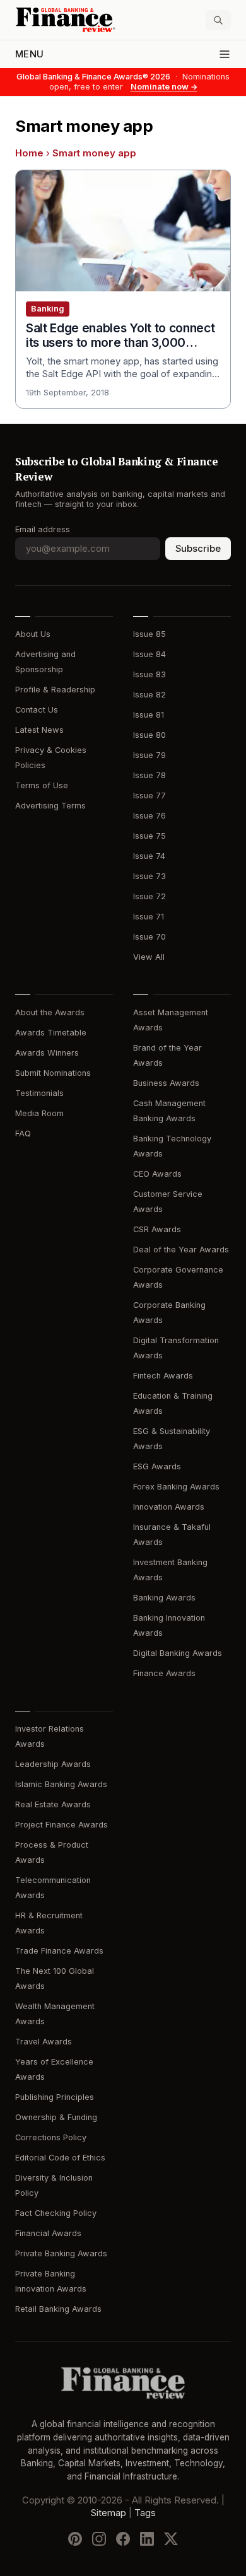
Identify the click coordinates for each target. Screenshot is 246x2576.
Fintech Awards (163, 1376)
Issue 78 (149, 775)
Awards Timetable (51, 1033)
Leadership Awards (53, 1764)
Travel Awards (44, 2042)
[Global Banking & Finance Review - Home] (67, 20)
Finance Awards (164, 1673)
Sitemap (108, 2513)
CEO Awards (157, 1174)
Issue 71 (149, 917)
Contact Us (37, 710)
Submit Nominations (53, 1073)
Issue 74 (149, 856)
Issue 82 (149, 695)
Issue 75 (149, 836)
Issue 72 (149, 896)
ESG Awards (157, 1466)
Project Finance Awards (61, 1825)
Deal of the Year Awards (181, 1250)
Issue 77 (149, 796)
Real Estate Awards (53, 1804)
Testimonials (39, 1093)
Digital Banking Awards (178, 1653)
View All (149, 957)
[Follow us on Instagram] (99, 2539)
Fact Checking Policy (56, 2213)
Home (29, 153)
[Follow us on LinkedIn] (147, 2539)
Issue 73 (149, 876)
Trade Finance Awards (59, 1951)
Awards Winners (47, 1053)
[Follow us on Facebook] (123, 2539)
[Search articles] (218, 20)
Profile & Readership (55, 690)
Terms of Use (42, 785)
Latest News (39, 730)
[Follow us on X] (171, 2539)
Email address (43, 529)
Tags (145, 2513)
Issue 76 (149, 816)
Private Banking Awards (61, 2253)
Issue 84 (149, 654)
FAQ (23, 1134)
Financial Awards (48, 2233)
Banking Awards (164, 1598)
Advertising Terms (50, 806)
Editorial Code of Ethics (60, 2158)
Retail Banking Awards (58, 2309)
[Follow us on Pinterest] (75, 2539)
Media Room (39, 1113)
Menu (29, 54)
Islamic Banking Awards (61, 1784)
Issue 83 (149, 674)
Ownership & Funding (56, 2117)
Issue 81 (149, 715)
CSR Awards (157, 1229)
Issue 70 (149, 937)
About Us (33, 634)
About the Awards (50, 1012)
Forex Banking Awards (176, 1487)
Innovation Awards (169, 1507)
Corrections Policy (51, 2137)
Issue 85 (149, 634)
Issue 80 (149, 735)
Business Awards (166, 1083)
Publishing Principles (55, 2097)
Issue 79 (149, 755)
